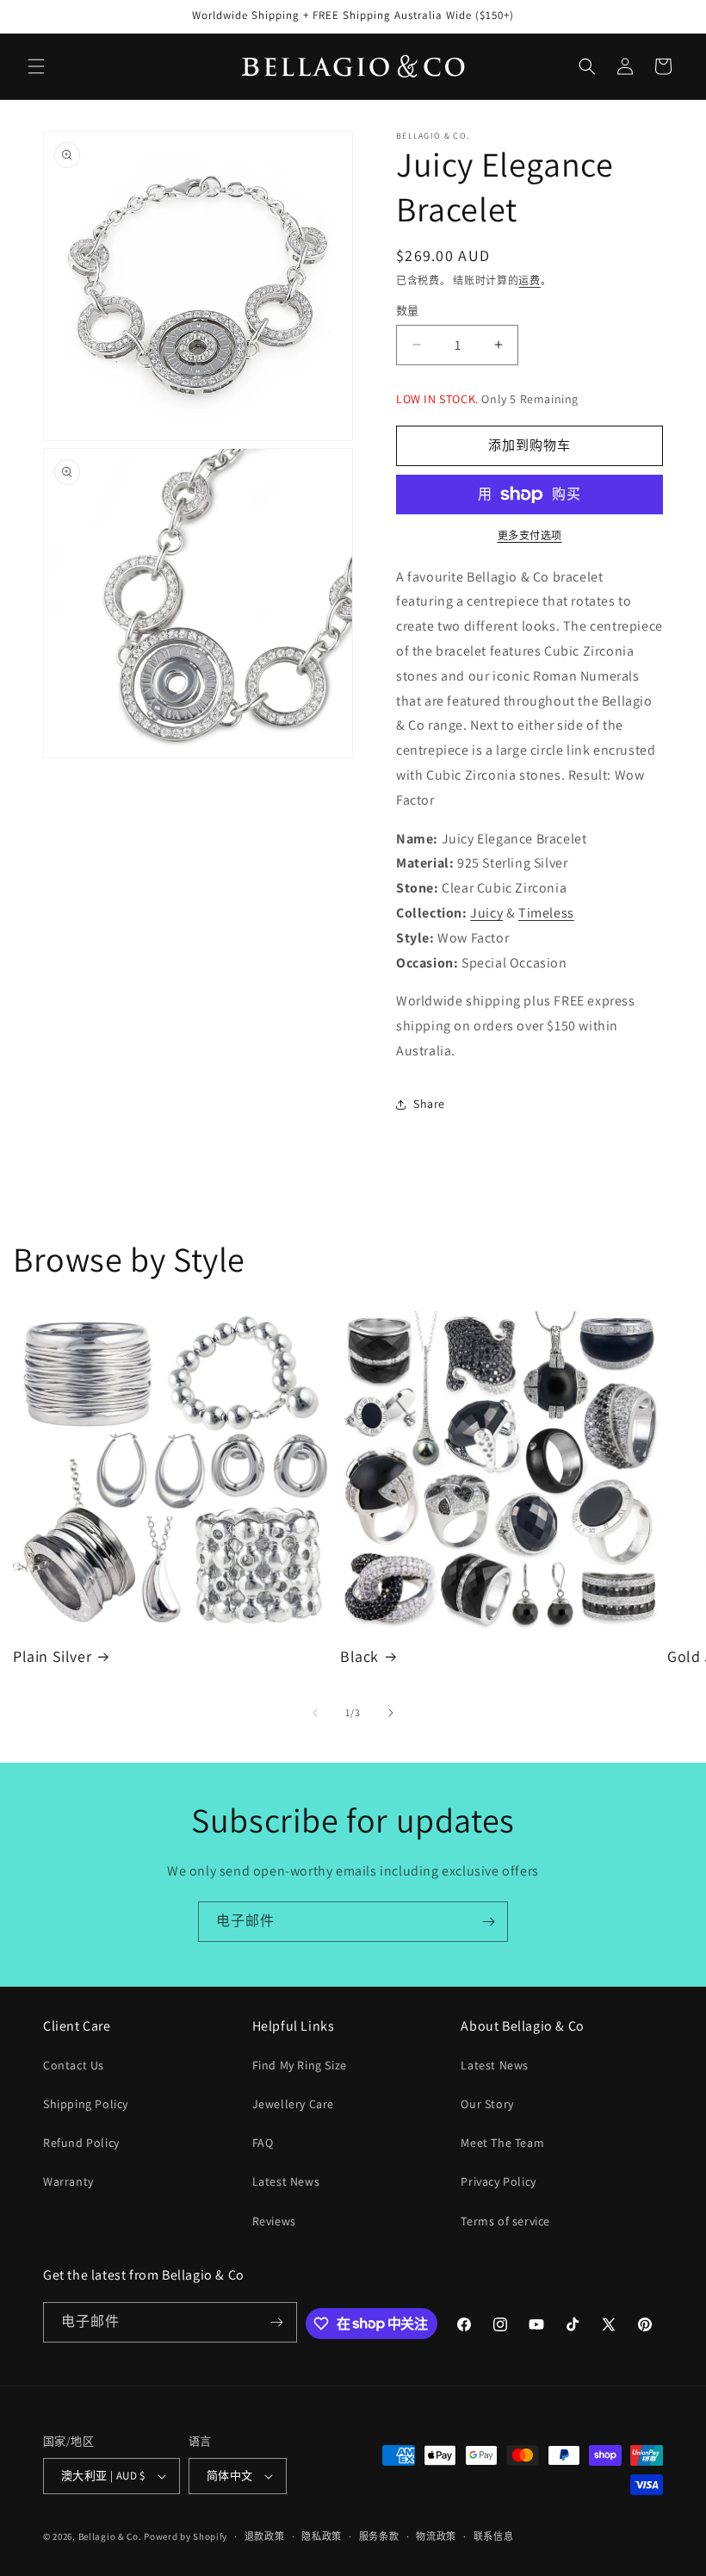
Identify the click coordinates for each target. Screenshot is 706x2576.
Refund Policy (81, 2143)
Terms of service (505, 2221)
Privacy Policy (498, 2181)
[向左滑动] (315, 1713)
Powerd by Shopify (186, 2536)
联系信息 (494, 2536)
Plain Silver (52, 1656)
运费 (529, 280)
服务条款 (379, 2536)
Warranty (68, 2181)
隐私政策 (322, 2536)
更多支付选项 (530, 535)
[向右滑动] (391, 1713)
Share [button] (429, 1104)
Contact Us (74, 2065)
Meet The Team (502, 2143)
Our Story (487, 2104)
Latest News (286, 2181)
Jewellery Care (293, 2104)
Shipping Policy (86, 2104)
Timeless (546, 913)
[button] (36, 66)
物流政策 (436, 2536)
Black (359, 1656)
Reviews (274, 2221)
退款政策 (265, 2536)
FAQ (263, 2143)
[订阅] (488, 1922)
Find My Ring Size (300, 2065)
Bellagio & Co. (110, 2536)
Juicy (486, 913)
